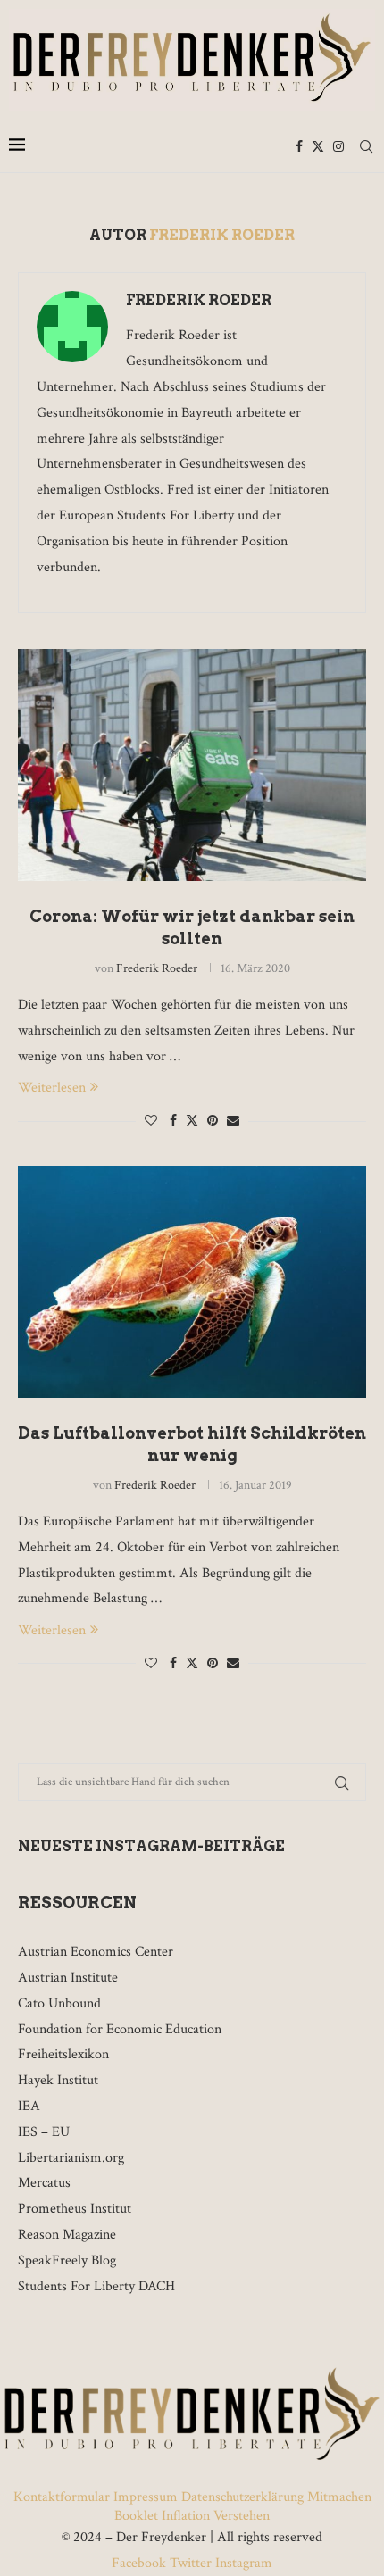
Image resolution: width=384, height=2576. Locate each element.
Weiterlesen (52, 1088)
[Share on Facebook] (173, 1121)
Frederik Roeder (199, 300)
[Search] (366, 146)
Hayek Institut (58, 2080)
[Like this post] (151, 1121)
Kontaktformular (63, 2497)
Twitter (191, 2563)
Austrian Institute (68, 1978)
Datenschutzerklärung (242, 2497)
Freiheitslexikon (63, 2054)
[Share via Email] (233, 1121)
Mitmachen (339, 2497)
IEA (29, 2106)
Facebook (141, 2563)
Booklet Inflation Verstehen (192, 2516)
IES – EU (44, 2132)
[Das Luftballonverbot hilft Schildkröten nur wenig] (192, 1282)
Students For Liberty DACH (96, 2286)
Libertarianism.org (71, 2158)
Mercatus (44, 2183)
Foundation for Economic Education (120, 2029)
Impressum (146, 2497)
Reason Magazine (67, 2235)
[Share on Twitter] (192, 1121)
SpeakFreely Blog (67, 2260)
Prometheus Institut (75, 2209)
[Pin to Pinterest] (213, 1121)
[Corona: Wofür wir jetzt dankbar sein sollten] (192, 765)
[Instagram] (338, 146)
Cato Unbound (59, 2003)
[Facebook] (299, 146)
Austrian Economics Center (96, 1952)
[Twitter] (318, 146)
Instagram (242, 2563)
